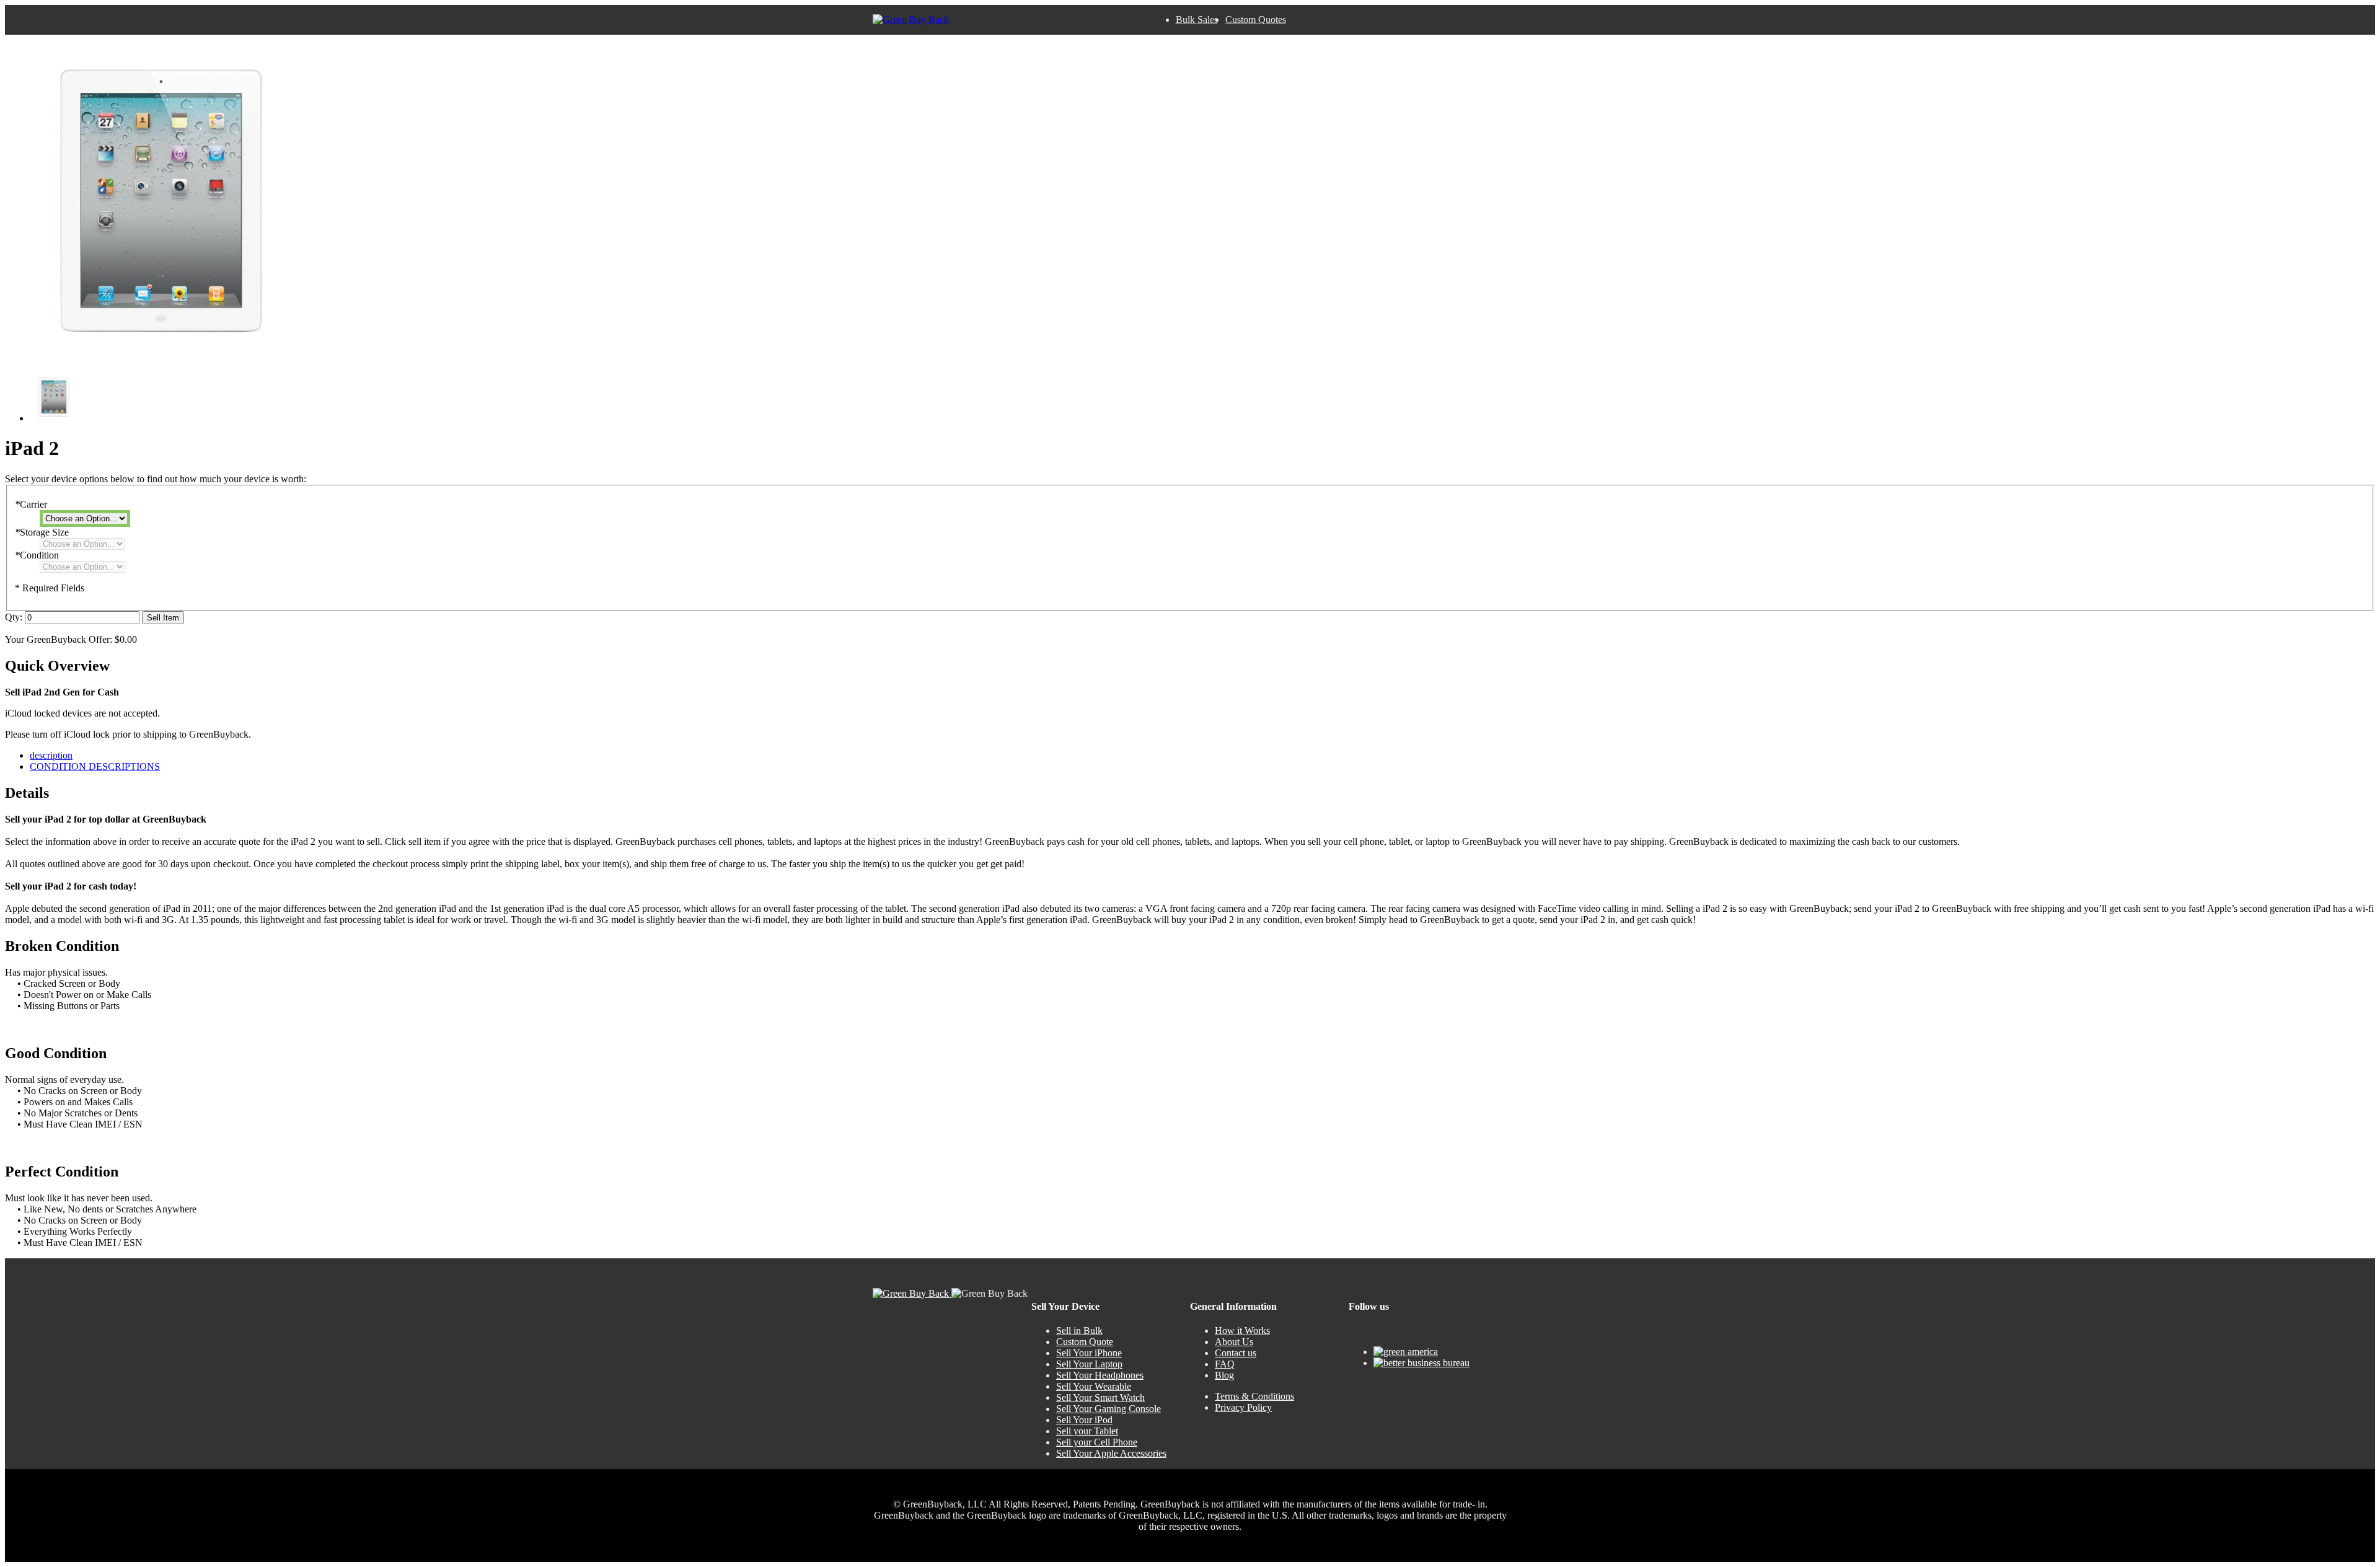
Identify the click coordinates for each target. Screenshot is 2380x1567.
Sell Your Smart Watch (1100, 1397)
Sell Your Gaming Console (1108, 1409)
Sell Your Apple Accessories (1111, 1453)
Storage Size (42, 532)
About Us (1234, 1342)
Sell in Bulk (1079, 1331)
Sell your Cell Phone (1097, 1442)
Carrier (31, 504)
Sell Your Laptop (1089, 1364)
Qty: (14, 617)
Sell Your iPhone (1089, 1353)
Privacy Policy (1243, 1407)
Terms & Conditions (1254, 1396)
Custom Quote (1085, 1342)
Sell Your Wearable (1094, 1386)
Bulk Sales (1197, 20)
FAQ (1225, 1364)
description (51, 755)
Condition (37, 555)
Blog (1224, 1375)
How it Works (1242, 1331)
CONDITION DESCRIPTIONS (95, 766)
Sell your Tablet (1087, 1431)
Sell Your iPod (1084, 1420)
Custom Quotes (1256, 20)
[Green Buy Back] (911, 20)
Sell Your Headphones (1100, 1375)
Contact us (1236, 1353)
